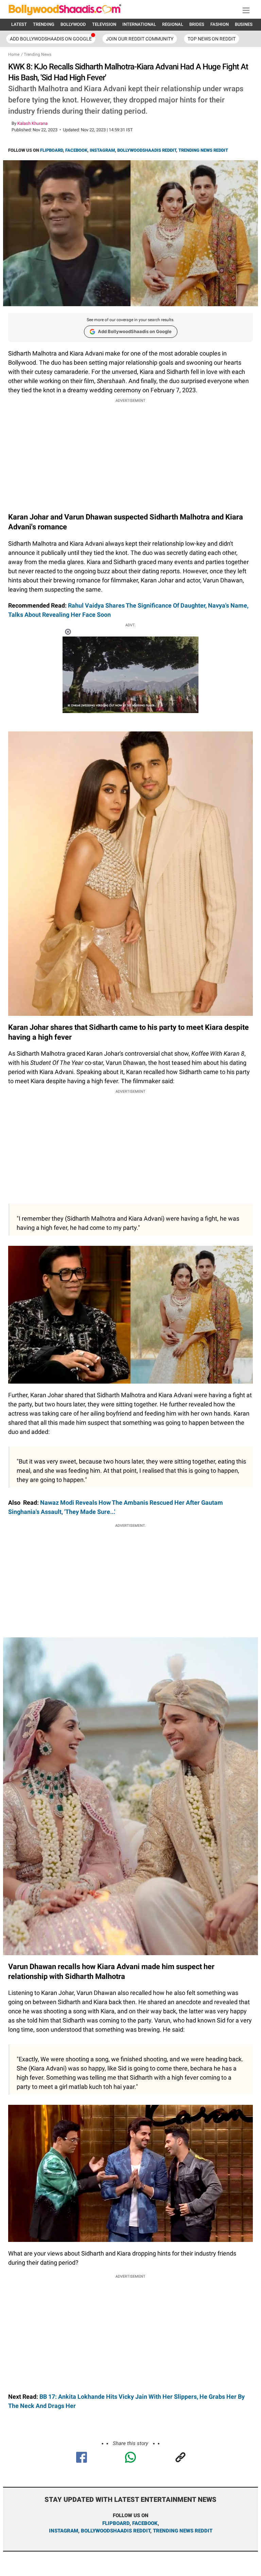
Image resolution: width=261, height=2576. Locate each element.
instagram (64, 2531)
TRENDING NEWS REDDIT (203, 150)
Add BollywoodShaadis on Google (135, 331)
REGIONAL (173, 24)
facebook (145, 2523)
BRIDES (197, 24)
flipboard (116, 2523)
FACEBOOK (76, 150)
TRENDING (44, 24)
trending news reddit (183, 2531)
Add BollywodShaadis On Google (51, 39)
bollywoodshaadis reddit (116, 2531)
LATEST (19, 24)
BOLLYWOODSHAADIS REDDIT (147, 150)
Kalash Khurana (32, 123)
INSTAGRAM (102, 150)
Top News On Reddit (212, 39)
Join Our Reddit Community (140, 39)
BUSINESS (245, 24)
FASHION (220, 24)
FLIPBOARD (51, 150)
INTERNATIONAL (139, 24)
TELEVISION (104, 24)
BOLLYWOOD (73, 24)
